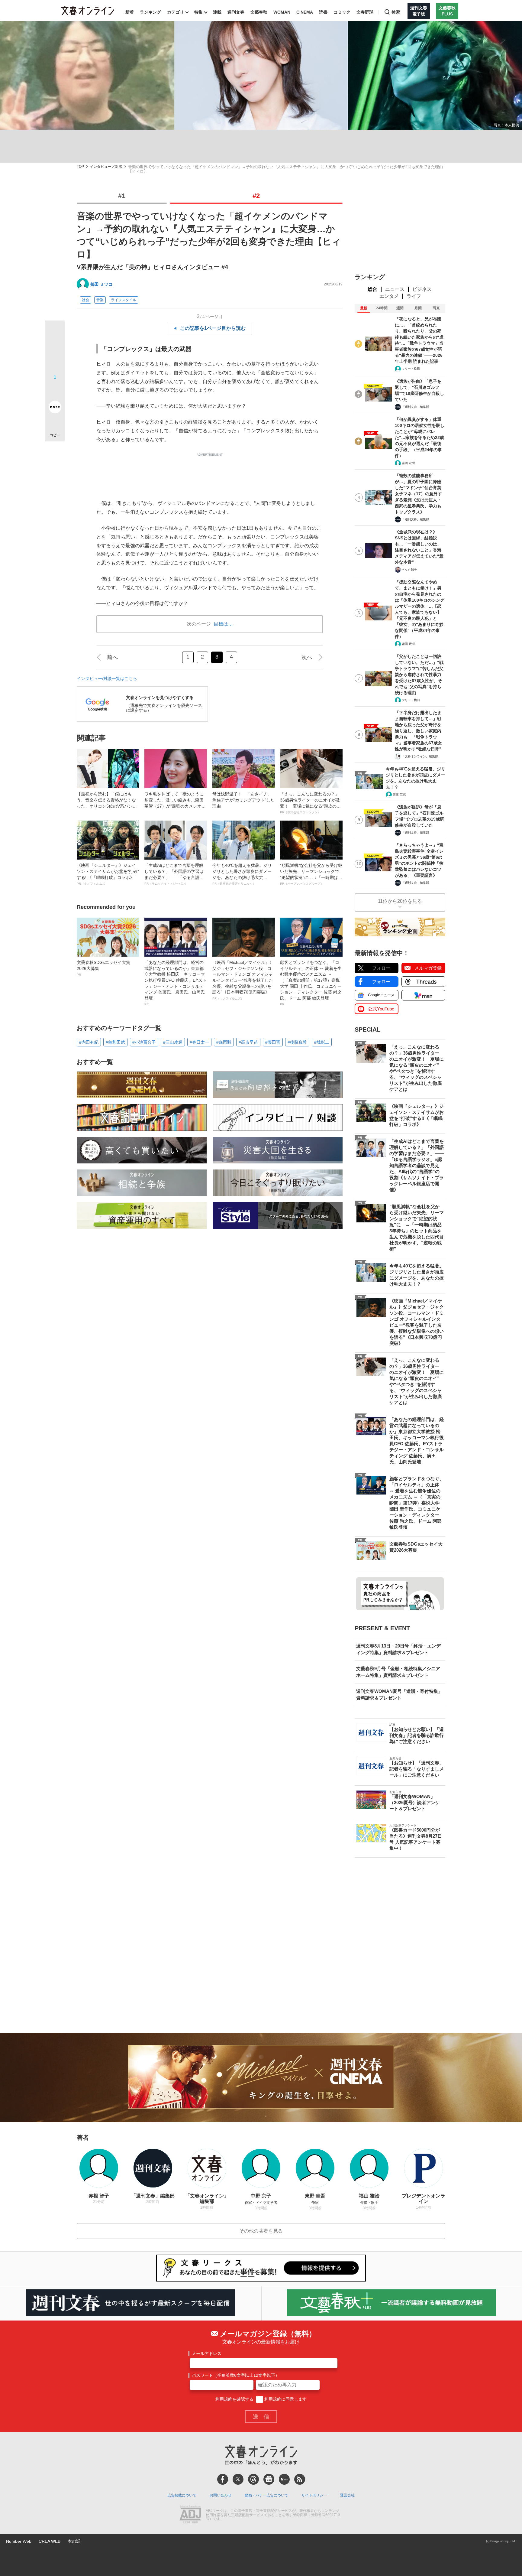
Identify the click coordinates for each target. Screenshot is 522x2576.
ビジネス (422, 289)
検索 (396, 12)
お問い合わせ (221, 2495)
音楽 (100, 300)
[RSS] (300, 2479)
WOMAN (282, 12)
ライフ (414, 296)
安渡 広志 (399, 794)
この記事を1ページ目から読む (213, 328)
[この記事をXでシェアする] (55, 333)
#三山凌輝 (173, 1042)
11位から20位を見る (400, 901)
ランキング (150, 12)
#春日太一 (199, 1042)
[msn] (284, 2479)
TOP (80, 167)
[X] (238, 2479)
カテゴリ (176, 12)
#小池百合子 (144, 1042)
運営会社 (347, 2495)
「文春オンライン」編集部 (420, 756)
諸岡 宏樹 (408, 463)
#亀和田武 (115, 1042)
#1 (122, 196)
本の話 (74, 2541)
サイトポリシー (314, 2495)
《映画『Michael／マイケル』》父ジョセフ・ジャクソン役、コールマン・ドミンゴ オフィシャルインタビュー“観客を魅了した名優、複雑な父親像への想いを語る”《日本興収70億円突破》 (243, 980)
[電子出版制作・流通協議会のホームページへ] (190, 2515)
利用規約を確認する (234, 2399)
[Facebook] (223, 2479)
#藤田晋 (273, 1042)
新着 (130, 12)
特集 (198, 12)
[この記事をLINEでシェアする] (55, 390)
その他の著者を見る (261, 2231)
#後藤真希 (297, 1042)
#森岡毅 (224, 1042)
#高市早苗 (248, 1042)
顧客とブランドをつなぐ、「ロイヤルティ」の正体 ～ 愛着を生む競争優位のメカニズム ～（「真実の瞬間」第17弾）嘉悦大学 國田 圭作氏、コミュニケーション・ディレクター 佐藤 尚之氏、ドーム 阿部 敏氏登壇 (311, 983)
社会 (85, 300)
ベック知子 (409, 569)
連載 (217, 12)
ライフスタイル (124, 300)
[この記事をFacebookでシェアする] (55, 351)
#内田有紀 (89, 1042)
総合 (372, 289)
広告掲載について (182, 2495)
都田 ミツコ (101, 284)
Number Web (19, 2541)
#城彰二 (322, 1042)
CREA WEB (50, 2541)
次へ (307, 657)
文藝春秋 (259, 12)
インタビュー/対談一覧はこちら (107, 678)
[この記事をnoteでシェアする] (55, 408)
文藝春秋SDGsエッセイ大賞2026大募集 (103, 968)
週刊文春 (236, 12)
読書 (323, 12)
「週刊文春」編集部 (415, 407)
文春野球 (365, 12)
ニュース (395, 289)
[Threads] (253, 2479)
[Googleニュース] (269, 2479)
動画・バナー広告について (266, 2495)
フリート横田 (411, 369)
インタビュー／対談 (106, 167)
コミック (342, 12)
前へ (112, 657)
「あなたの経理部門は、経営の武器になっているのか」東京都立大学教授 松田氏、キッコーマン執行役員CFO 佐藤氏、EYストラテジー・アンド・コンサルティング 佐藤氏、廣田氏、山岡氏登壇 (176, 983)
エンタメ (389, 296)
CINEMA (305, 12)
